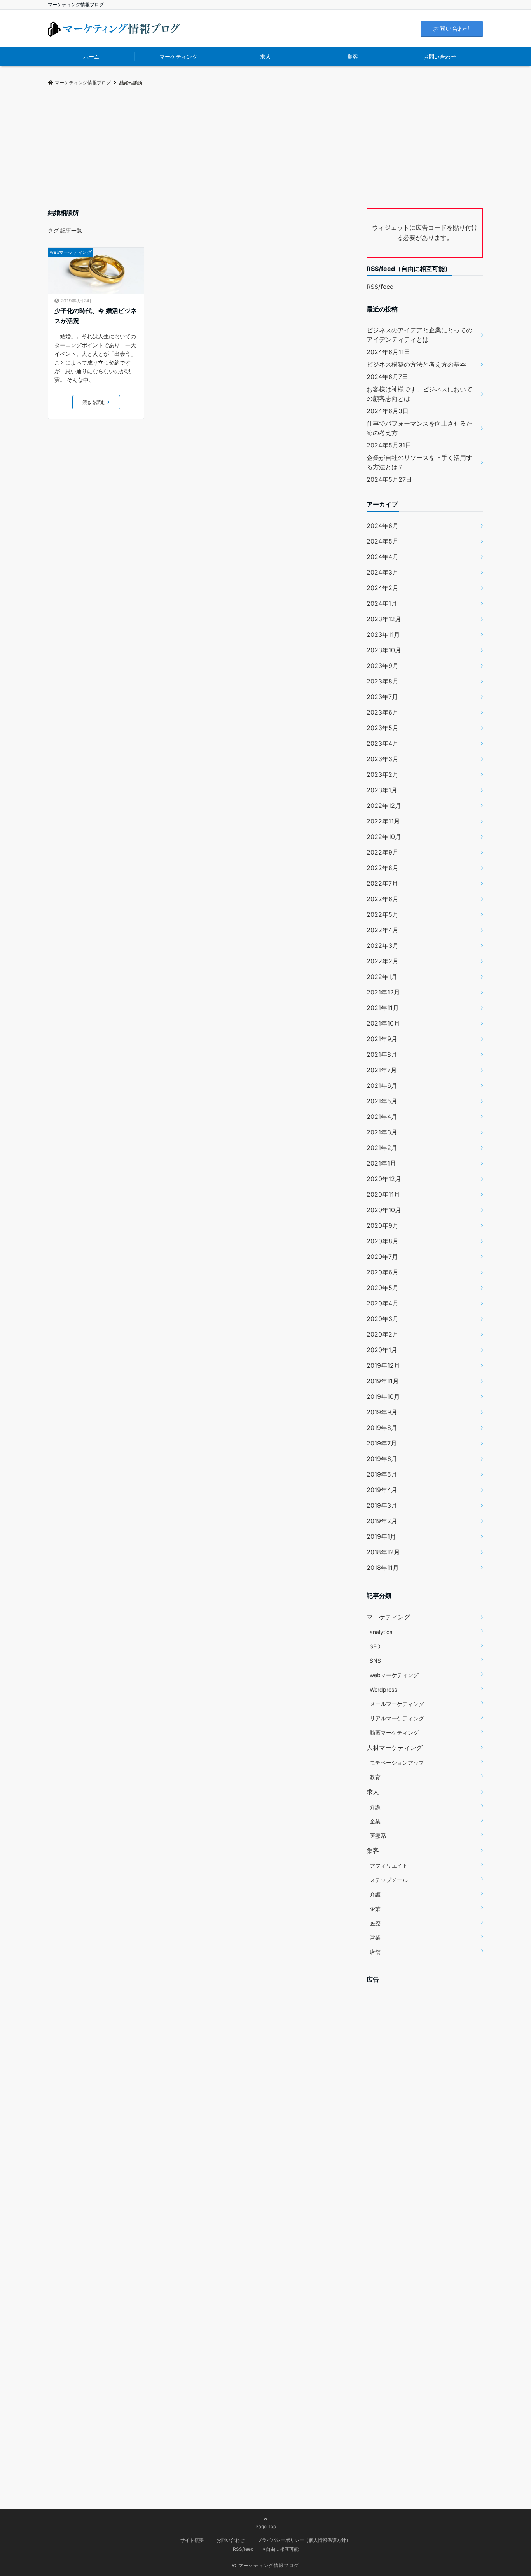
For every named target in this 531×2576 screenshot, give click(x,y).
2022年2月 (383, 961)
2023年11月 (383, 634)
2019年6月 (382, 1459)
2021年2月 (382, 1148)
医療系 (378, 1836)
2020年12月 (384, 1179)
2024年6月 (383, 526)
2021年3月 (382, 1132)
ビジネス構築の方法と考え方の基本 (416, 364)
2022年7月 (382, 883)
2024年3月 (383, 572)
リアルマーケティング (397, 1718)
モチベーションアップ (397, 1762)
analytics (381, 1632)
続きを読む (94, 402)
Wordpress (383, 1689)
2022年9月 (383, 852)
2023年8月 (383, 681)
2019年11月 (383, 1381)
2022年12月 (384, 806)
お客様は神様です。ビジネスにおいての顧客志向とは (419, 394)
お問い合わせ (452, 28)
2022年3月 (383, 945)
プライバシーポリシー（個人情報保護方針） (304, 2540)
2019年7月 (382, 1443)
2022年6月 (383, 899)
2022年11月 (383, 821)
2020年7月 (382, 1257)
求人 (265, 57)
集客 (353, 57)
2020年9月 (383, 1225)
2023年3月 (383, 759)
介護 (375, 1807)
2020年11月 (383, 1194)
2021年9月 (382, 1039)
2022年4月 (383, 930)
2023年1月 (382, 790)
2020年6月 (383, 1272)
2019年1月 (381, 1536)
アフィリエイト (389, 1866)
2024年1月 (382, 603)
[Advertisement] (265, 150)
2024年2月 (383, 588)
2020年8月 (383, 1241)
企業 (375, 1821)
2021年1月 (381, 1163)
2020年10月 (384, 1210)
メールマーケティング (397, 1704)
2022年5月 (383, 914)
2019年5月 (382, 1474)
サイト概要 (192, 2540)
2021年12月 (383, 992)
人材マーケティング (395, 1748)
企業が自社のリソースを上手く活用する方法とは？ (419, 462)
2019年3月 (382, 1505)
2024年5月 (383, 541)
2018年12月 (383, 1552)
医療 (375, 1923)
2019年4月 (382, 1490)
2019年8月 (382, 1428)
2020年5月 (383, 1288)
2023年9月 (383, 666)
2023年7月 (382, 697)
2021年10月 (383, 1023)
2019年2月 (382, 1521)
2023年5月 (383, 728)
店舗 (375, 1952)
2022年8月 (383, 868)
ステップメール (389, 1880)
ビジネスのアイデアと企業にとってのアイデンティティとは (419, 335)
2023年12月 (384, 619)
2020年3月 (383, 1319)
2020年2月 (383, 1334)
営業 (375, 1937)
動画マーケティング (394, 1733)
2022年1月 (382, 977)
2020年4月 (383, 1303)
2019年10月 (383, 1396)
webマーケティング (71, 252)
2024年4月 (383, 557)
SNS (375, 1661)
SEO (375, 1646)
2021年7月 (382, 1070)
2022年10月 (384, 837)
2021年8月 (382, 1054)
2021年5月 (382, 1101)
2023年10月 (384, 650)
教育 (375, 1777)
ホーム (91, 57)
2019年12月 (383, 1365)
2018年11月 (383, 1568)
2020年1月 (382, 1350)
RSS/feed (380, 287)
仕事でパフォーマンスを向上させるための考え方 (419, 428)
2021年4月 (382, 1117)
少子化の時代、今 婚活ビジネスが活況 (96, 316)
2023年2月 (383, 774)
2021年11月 (383, 1008)
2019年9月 (382, 1412)
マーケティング (178, 57)
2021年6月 (382, 1085)
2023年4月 (383, 743)
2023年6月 (383, 712)
